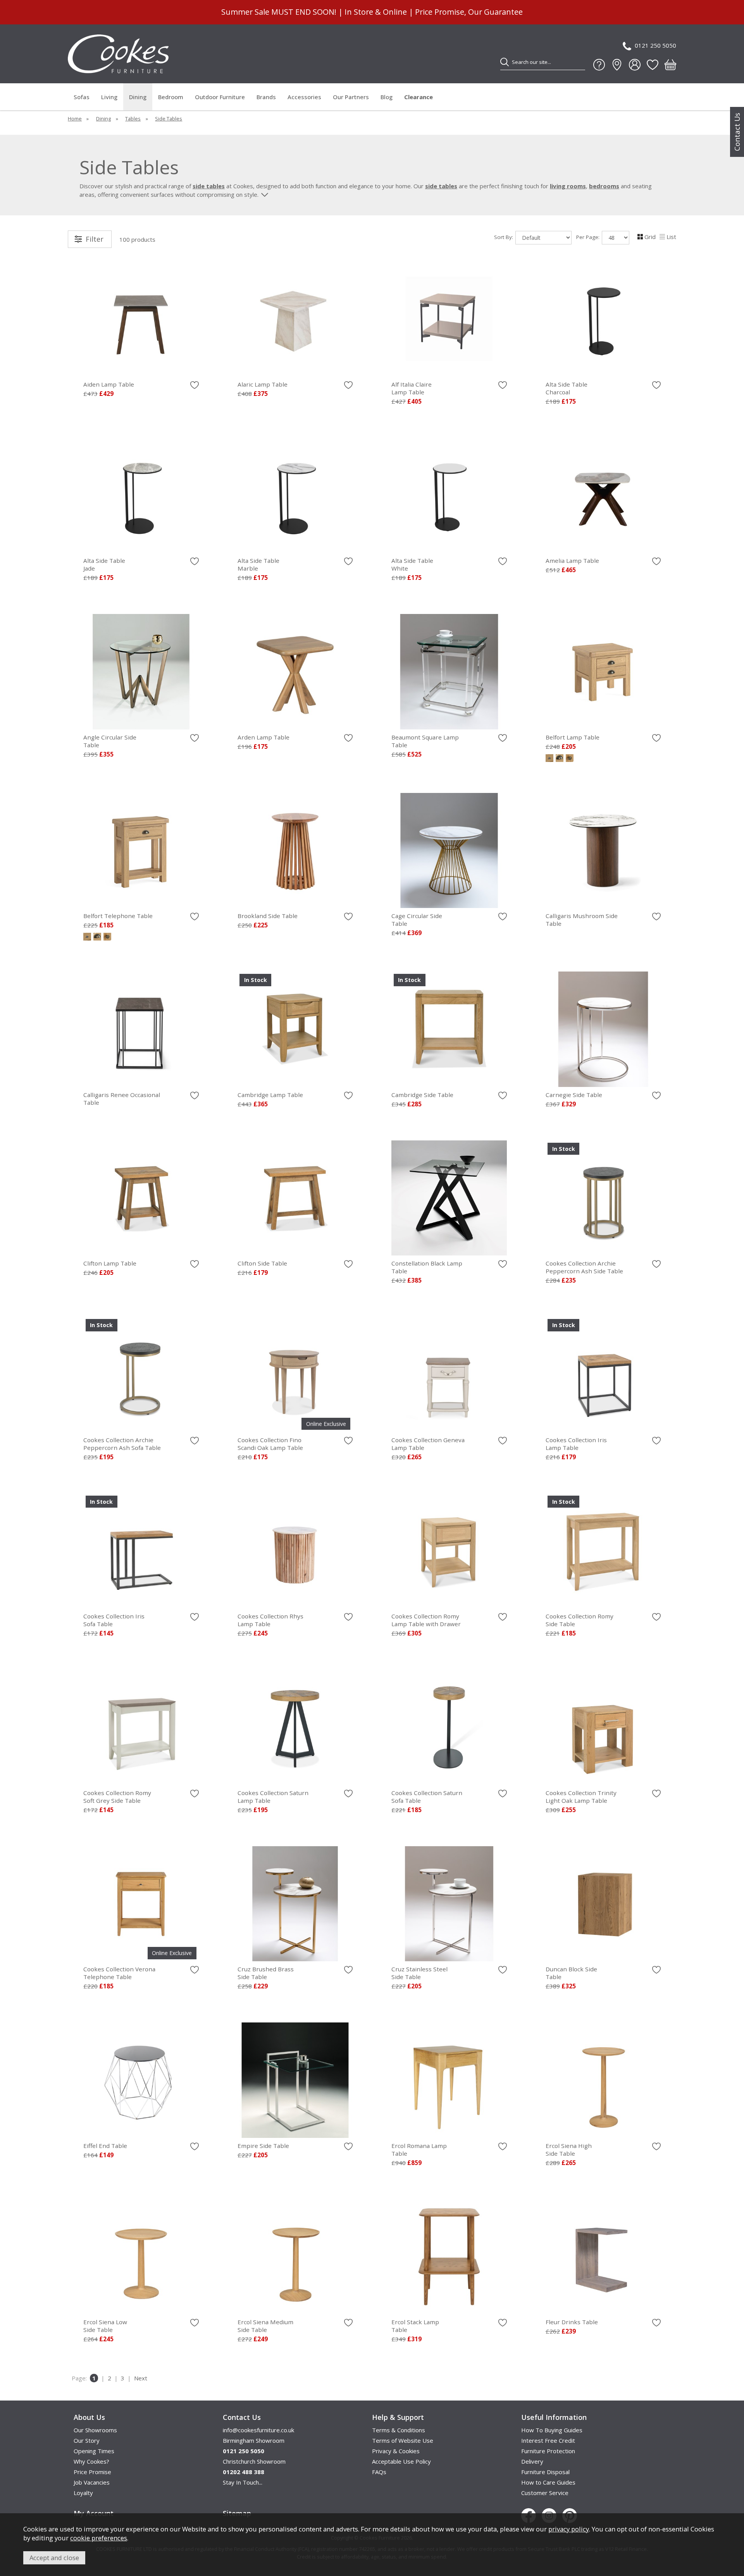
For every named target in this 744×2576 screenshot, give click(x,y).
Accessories (304, 97)
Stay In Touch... (243, 2482)
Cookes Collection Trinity (581, 1797)
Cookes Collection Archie (584, 1267)
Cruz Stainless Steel (419, 1973)
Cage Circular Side (417, 920)
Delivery (532, 2461)
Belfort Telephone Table (118, 916)
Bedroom (171, 97)
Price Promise (92, 2472)
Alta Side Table (567, 388)
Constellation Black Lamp (427, 1267)
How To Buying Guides (552, 2430)
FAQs (379, 2472)
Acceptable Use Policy (401, 2461)
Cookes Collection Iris (576, 1444)
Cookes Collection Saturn (273, 1797)
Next (141, 2378)
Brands (266, 97)
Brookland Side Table (268, 916)
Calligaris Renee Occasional (122, 1099)
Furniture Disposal (545, 2472)
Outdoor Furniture (220, 97)
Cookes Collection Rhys (270, 1620)
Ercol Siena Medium (265, 2326)
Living (109, 97)
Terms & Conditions (399, 2430)
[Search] (505, 62)
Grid (650, 237)
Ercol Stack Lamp (415, 2326)
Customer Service (545, 2493)
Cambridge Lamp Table (270, 1095)
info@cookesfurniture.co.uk (258, 2430)
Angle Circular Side (110, 741)
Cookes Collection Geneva (428, 1444)
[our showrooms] (617, 65)
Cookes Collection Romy (426, 1620)
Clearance (418, 97)
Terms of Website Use (403, 2440)
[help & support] (599, 65)
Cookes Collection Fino (270, 1444)
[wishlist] (653, 65)
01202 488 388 (244, 2472)
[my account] (635, 65)
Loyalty (83, 2493)
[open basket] (670, 65)
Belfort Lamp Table (573, 737)
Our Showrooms (95, 2430)
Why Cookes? (91, 2461)
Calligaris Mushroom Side (582, 920)
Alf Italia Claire (412, 388)
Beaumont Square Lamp (425, 741)
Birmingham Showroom (254, 2440)
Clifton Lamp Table (110, 1263)
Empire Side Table (263, 2146)
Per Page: (589, 237)
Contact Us (737, 132)
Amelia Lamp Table (572, 561)
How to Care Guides (548, 2482)
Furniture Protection (548, 2451)
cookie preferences (99, 2538)
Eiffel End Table (105, 2146)
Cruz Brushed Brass (266, 1973)
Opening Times (94, 2451)
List (671, 237)
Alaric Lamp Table (263, 384)
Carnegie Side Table (574, 1095)
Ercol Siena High (569, 2150)
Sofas (82, 97)
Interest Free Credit (548, 2440)
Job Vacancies (92, 2482)
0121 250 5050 (655, 45)
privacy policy (569, 2529)
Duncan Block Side (571, 1973)
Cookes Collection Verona (119, 1973)
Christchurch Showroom (254, 2461)
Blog (387, 97)
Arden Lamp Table (263, 737)
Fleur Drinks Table (572, 2322)
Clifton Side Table (262, 1263)
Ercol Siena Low (105, 2326)
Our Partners (351, 97)
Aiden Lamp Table (109, 384)
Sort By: (504, 237)
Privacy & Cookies (396, 2451)
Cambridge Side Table (422, 1095)
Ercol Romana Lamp (419, 2150)
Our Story (87, 2440)
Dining (138, 97)
